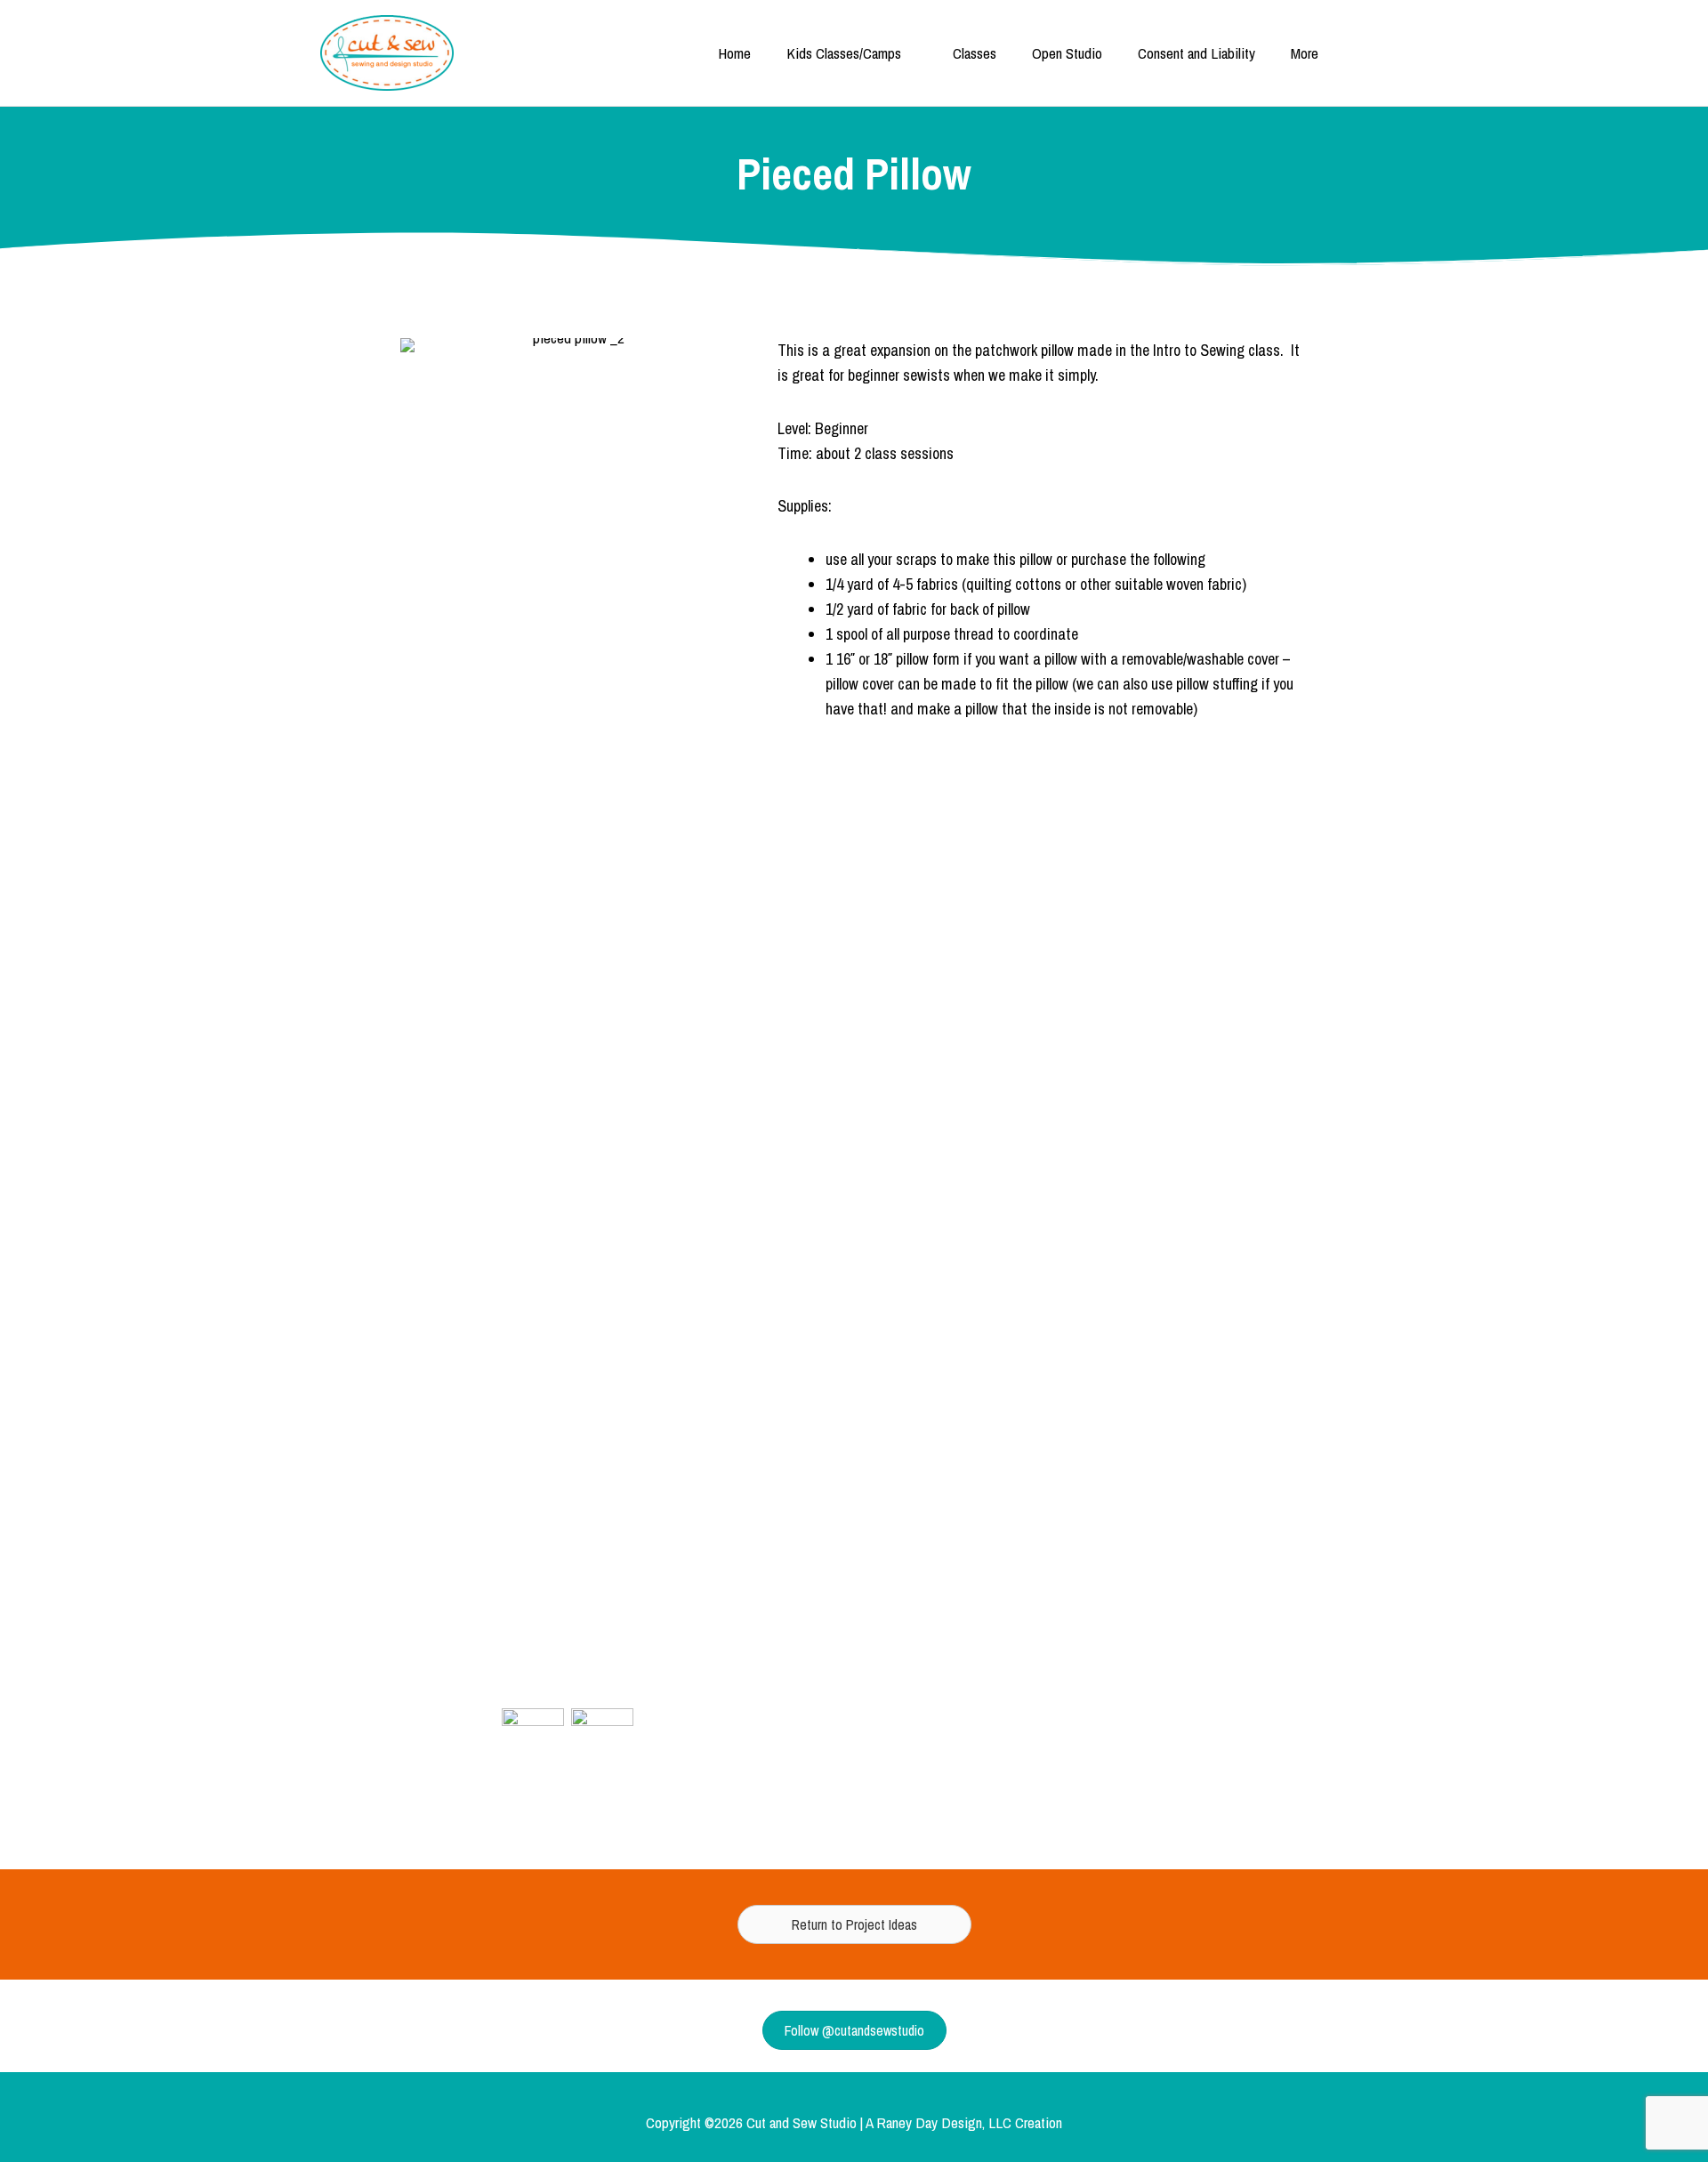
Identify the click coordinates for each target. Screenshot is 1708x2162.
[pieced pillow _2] (533, 1750)
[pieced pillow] (602, 1750)
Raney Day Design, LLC (944, 2122)
